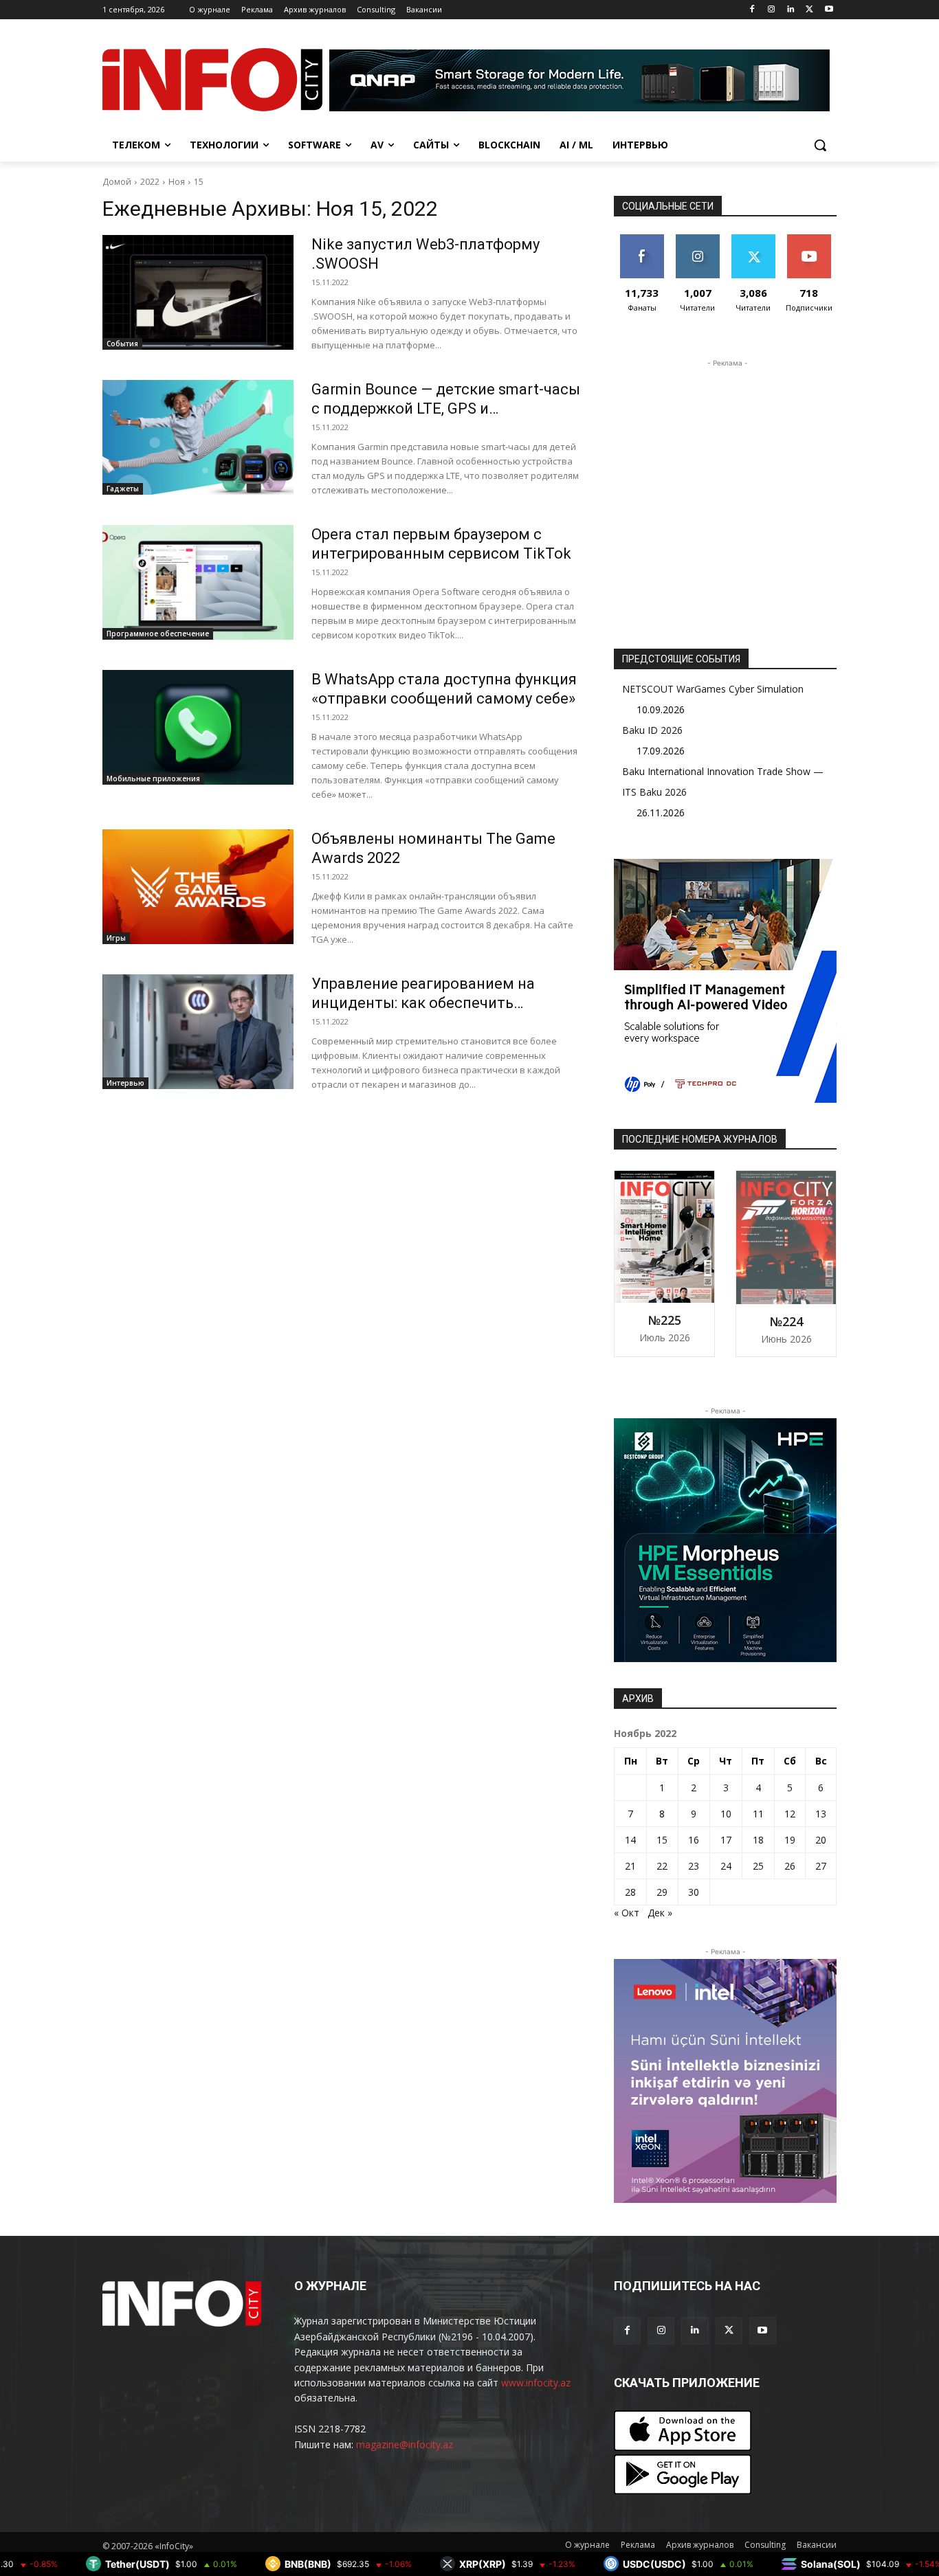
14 (630, 1840)
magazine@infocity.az (405, 2444)
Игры (116, 938)
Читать (697, 239)
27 (821, 1866)
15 (199, 182)
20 (821, 1840)
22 (662, 1866)
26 (790, 1866)
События (122, 344)
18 (758, 1840)
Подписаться (811, 239)
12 (790, 1814)
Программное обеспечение (158, 634)
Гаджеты (123, 489)
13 (821, 1814)
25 (758, 1866)
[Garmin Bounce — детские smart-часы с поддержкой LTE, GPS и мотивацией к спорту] (198, 437)
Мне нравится (642, 245)
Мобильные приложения (153, 779)
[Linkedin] (791, 10)
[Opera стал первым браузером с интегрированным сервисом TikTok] (198, 582)
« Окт (627, 1913)
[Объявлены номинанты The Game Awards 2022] (198, 887)
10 (726, 1814)
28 (630, 1892)
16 (694, 1840)
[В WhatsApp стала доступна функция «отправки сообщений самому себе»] (198, 727)
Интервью (125, 1083)
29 (662, 1892)
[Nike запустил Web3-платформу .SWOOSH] (198, 292)
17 (726, 1840)
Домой (117, 182)
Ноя (177, 182)
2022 (150, 182)
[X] (809, 10)
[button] (820, 145)
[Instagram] (772, 10)
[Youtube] (829, 10)
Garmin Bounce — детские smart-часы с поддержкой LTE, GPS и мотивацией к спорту (446, 408)
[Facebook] (752, 10)
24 (726, 1866)
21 (630, 1866)
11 (758, 1814)
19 (790, 1840)
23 (694, 1866)
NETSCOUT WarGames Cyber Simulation (713, 689)
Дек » (660, 1913)
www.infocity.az (536, 2383)
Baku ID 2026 (652, 730)
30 (694, 1892)
